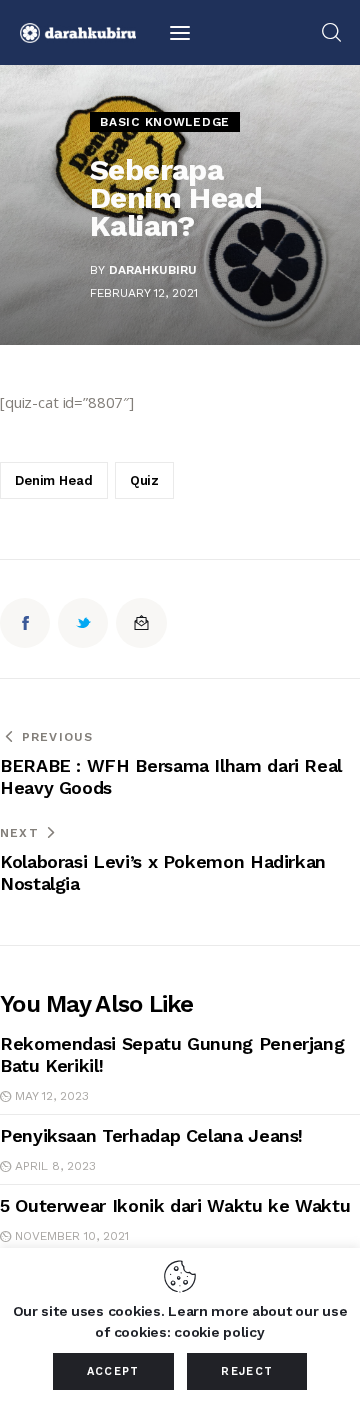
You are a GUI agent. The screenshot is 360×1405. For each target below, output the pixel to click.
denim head (54, 480)
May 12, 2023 (52, 1096)
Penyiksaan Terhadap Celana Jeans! (151, 1135)
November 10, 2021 (72, 1236)
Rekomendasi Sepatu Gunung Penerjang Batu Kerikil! (172, 1054)
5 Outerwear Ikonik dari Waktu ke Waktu (175, 1205)
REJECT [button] (247, 1371)
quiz (144, 480)
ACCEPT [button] (113, 1371)
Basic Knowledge (165, 122)
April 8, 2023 (55, 1166)
